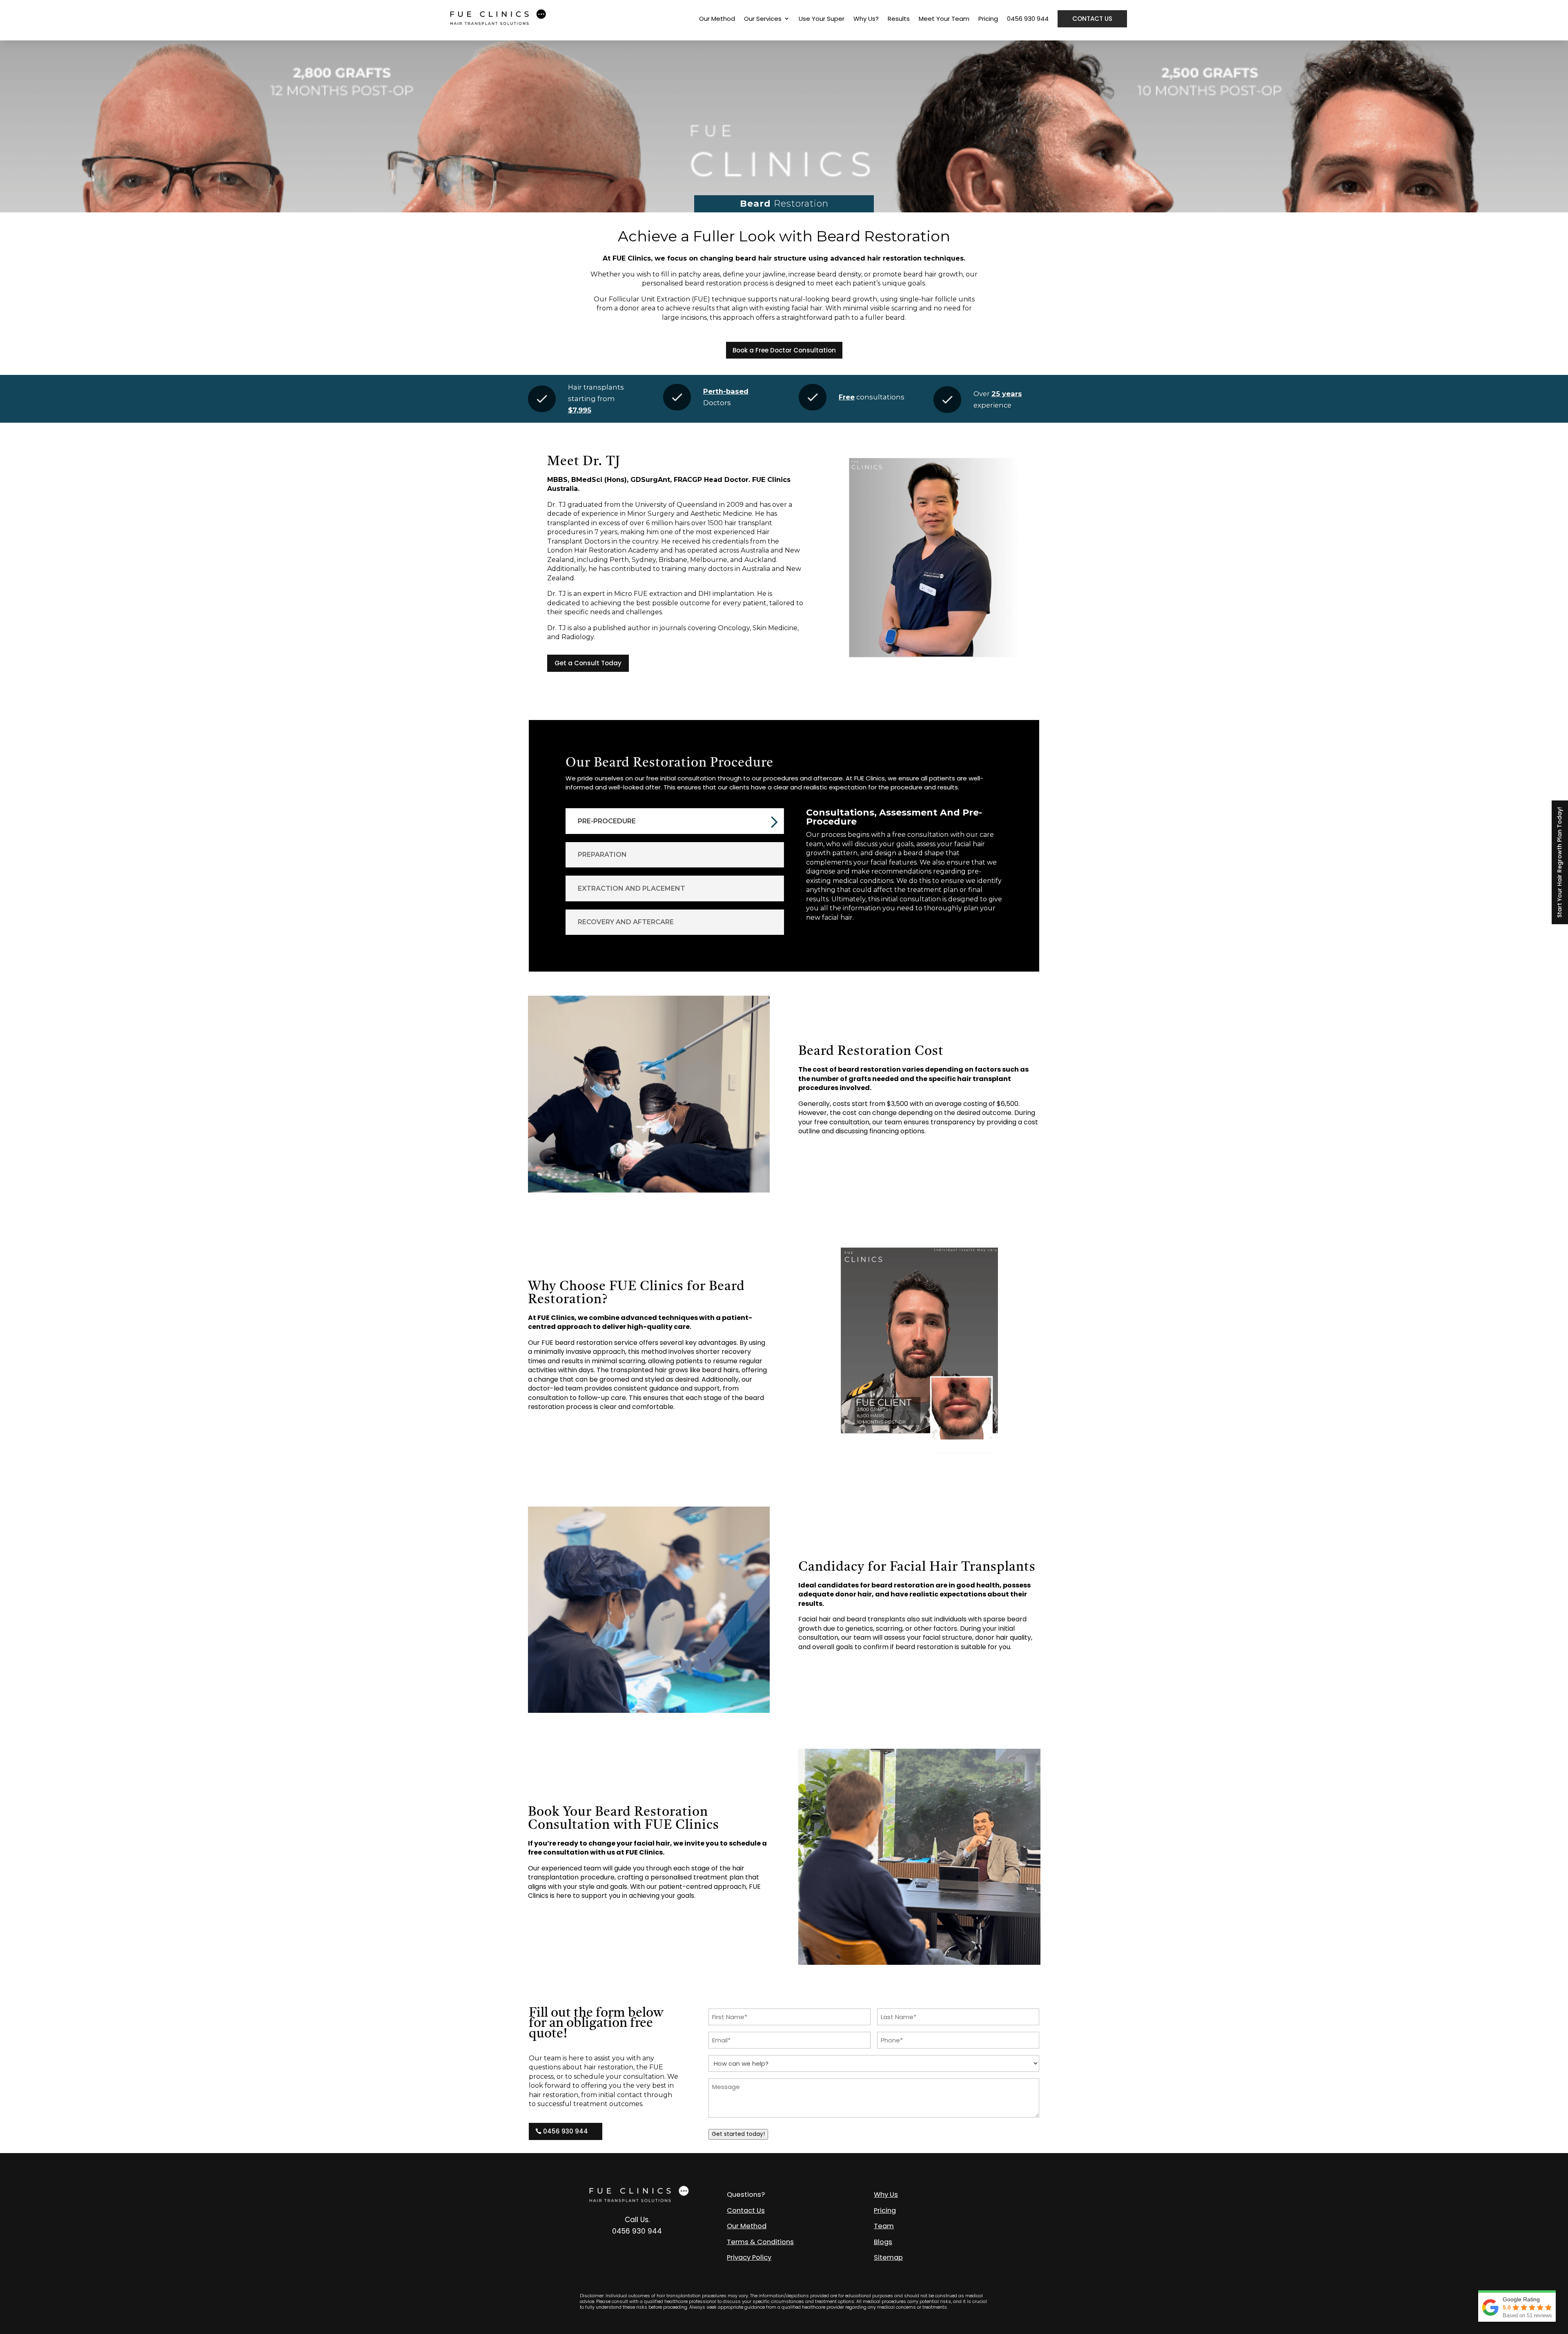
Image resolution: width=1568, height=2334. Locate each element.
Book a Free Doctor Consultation (784, 350)
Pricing (988, 19)
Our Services (763, 19)
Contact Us (1092, 19)
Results (899, 19)
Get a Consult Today (588, 663)
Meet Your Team (944, 19)
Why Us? (866, 19)
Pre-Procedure (607, 821)
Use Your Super (822, 19)
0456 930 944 (1028, 19)
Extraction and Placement (631, 888)
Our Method (717, 19)
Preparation (602, 855)
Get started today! (738, 2134)
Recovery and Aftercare (626, 922)
